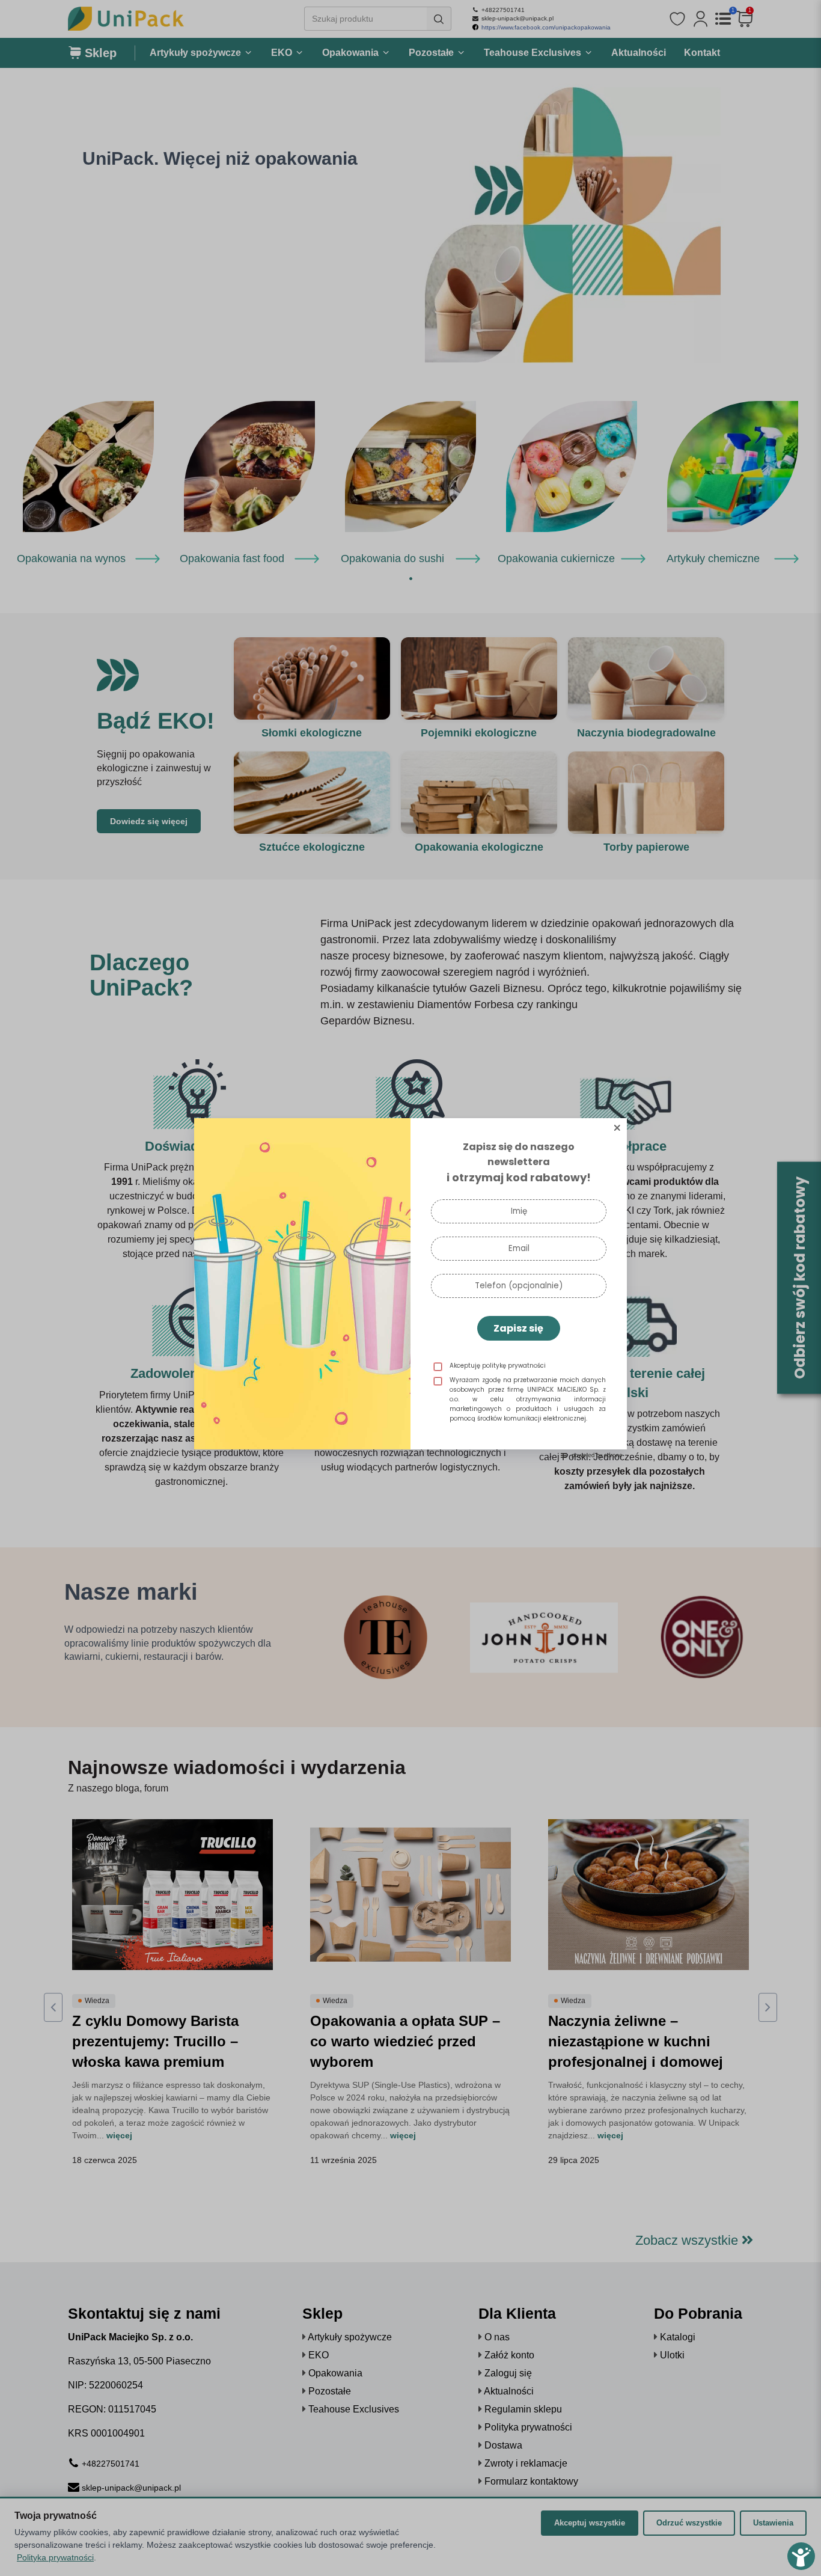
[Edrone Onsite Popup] (410, 1288)
